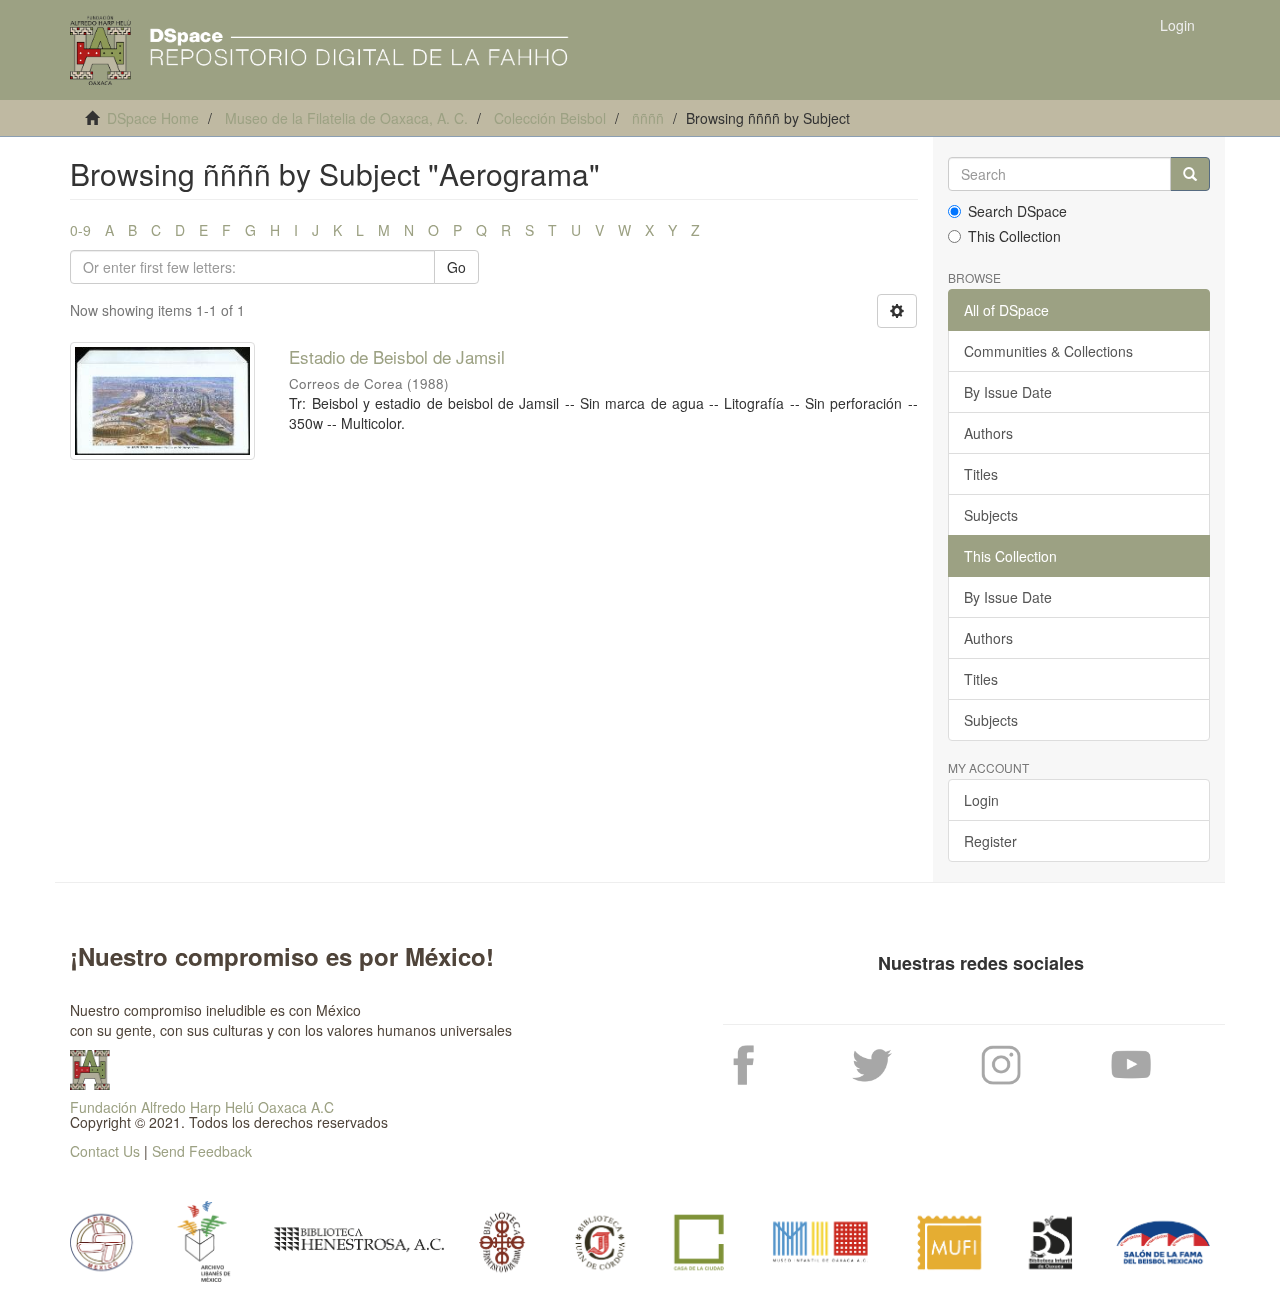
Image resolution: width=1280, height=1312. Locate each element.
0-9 (80, 230)
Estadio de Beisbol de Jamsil (397, 356)
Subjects (991, 515)
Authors (988, 433)
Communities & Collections (1048, 351)
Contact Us (105, 1151)
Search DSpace (1017, 211)
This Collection (1014, 236)
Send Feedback (202, 1151)
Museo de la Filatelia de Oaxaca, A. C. (346, 118)
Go (456, 267)
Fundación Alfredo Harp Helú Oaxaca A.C (202, 1107)
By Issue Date (1008, 392)
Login (981, 800)
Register (990, 841)
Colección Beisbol (550, 118)
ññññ (648, 118)
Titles (981, 474)
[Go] (1190, 174)
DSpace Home (153, 118)
